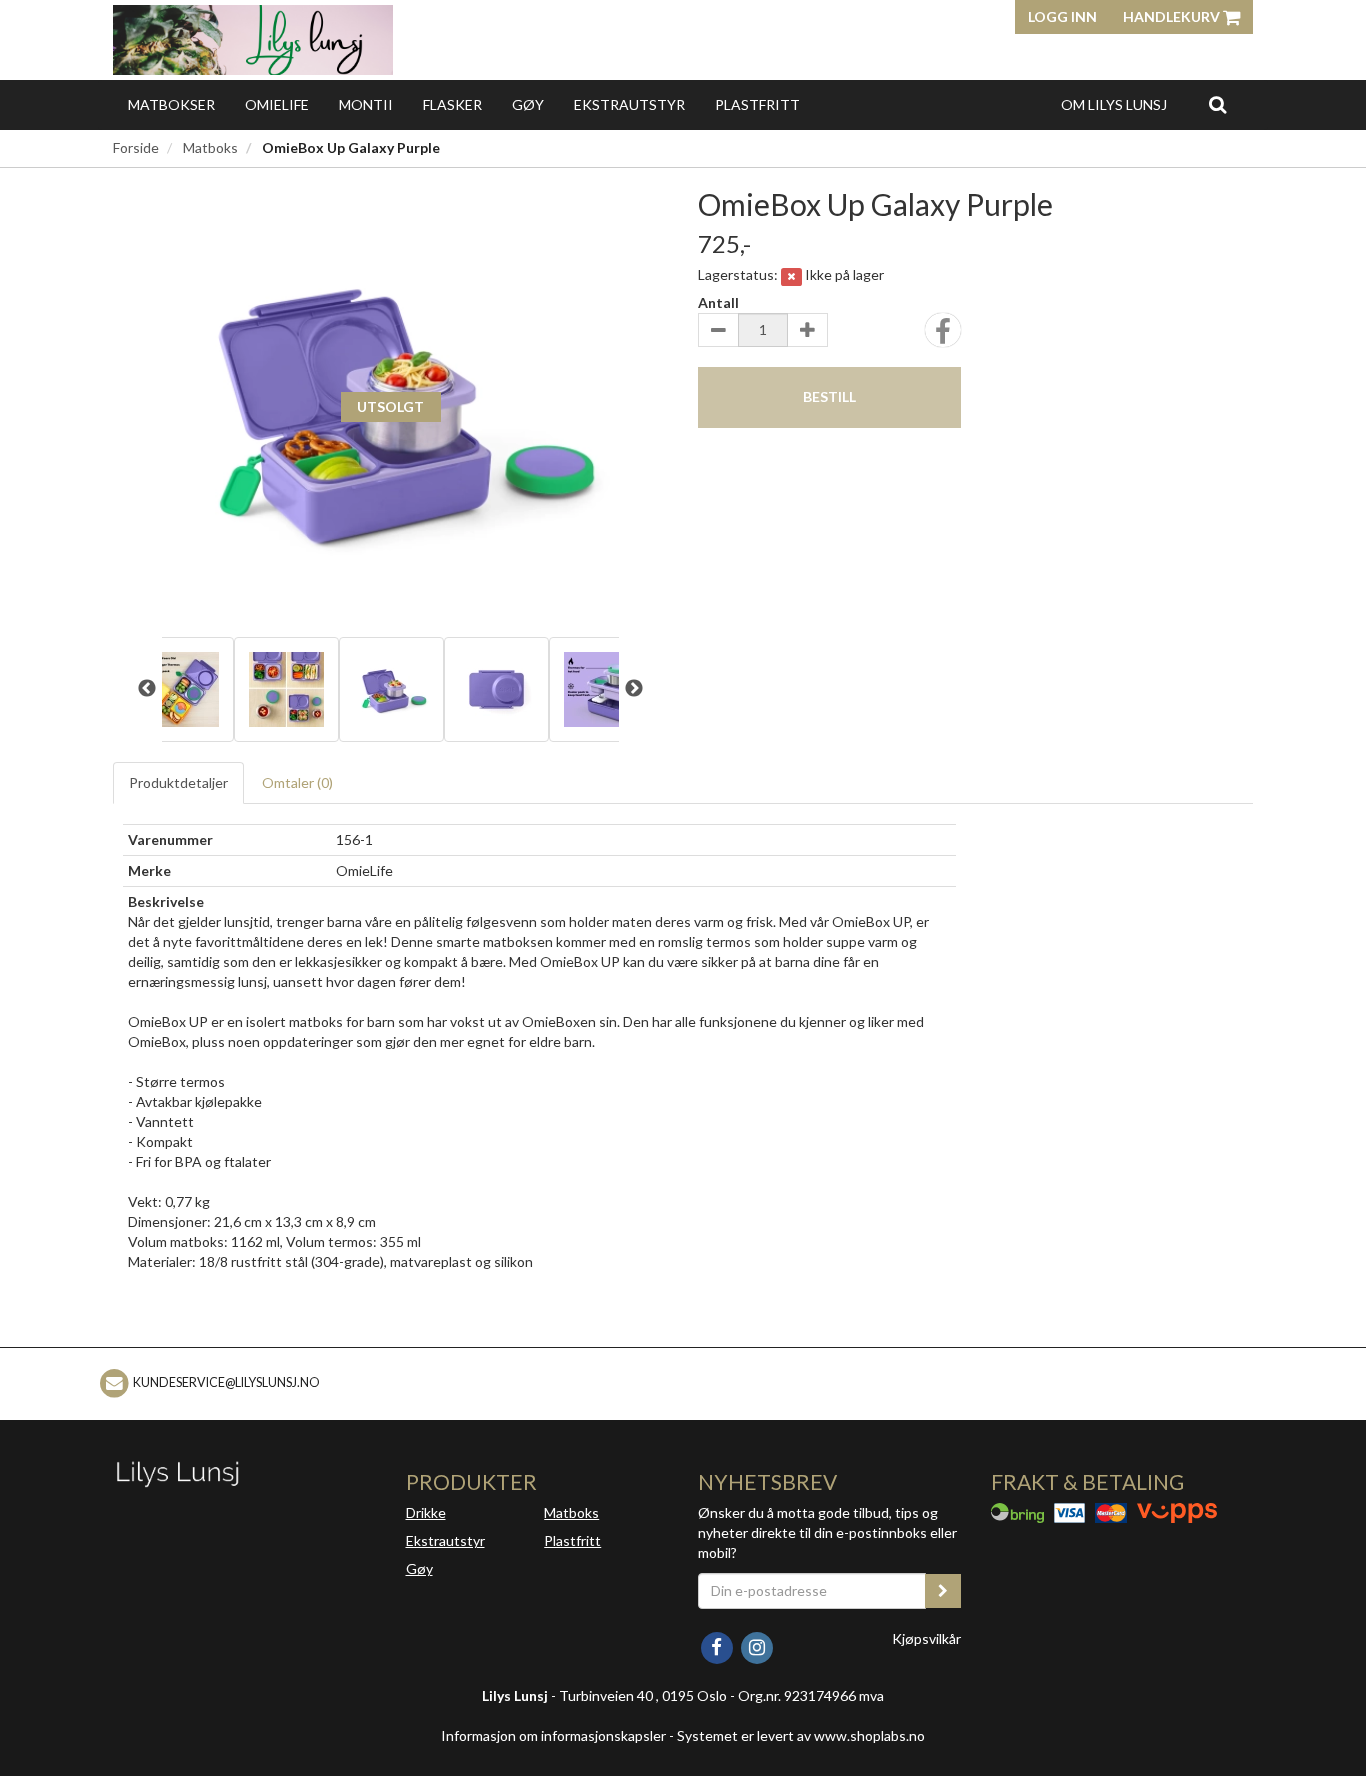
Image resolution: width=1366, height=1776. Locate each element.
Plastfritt (757, 104)
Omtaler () (297, 782)
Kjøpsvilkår (926, 1638)
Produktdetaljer (178, 782)
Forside (136, 147)
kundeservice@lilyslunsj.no (226, 1382)
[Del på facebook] (943, 336)
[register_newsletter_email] (943, 1591)
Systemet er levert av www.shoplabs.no (801, 1735)
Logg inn (1062, 16)
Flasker (452, 104)
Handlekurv (1173, 16)
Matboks (210, 147)
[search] (1217, 104)
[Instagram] (756, 1645)
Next (634, 689)
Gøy (528, 104)
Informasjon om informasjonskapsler (553, 1735)
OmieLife (277, 104)
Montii (366, 104)
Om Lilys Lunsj (1114, 104)
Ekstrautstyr (629, 104)
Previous (147, 689)
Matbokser (171, 104)
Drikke (426, 1512)
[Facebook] (718, 1645)
